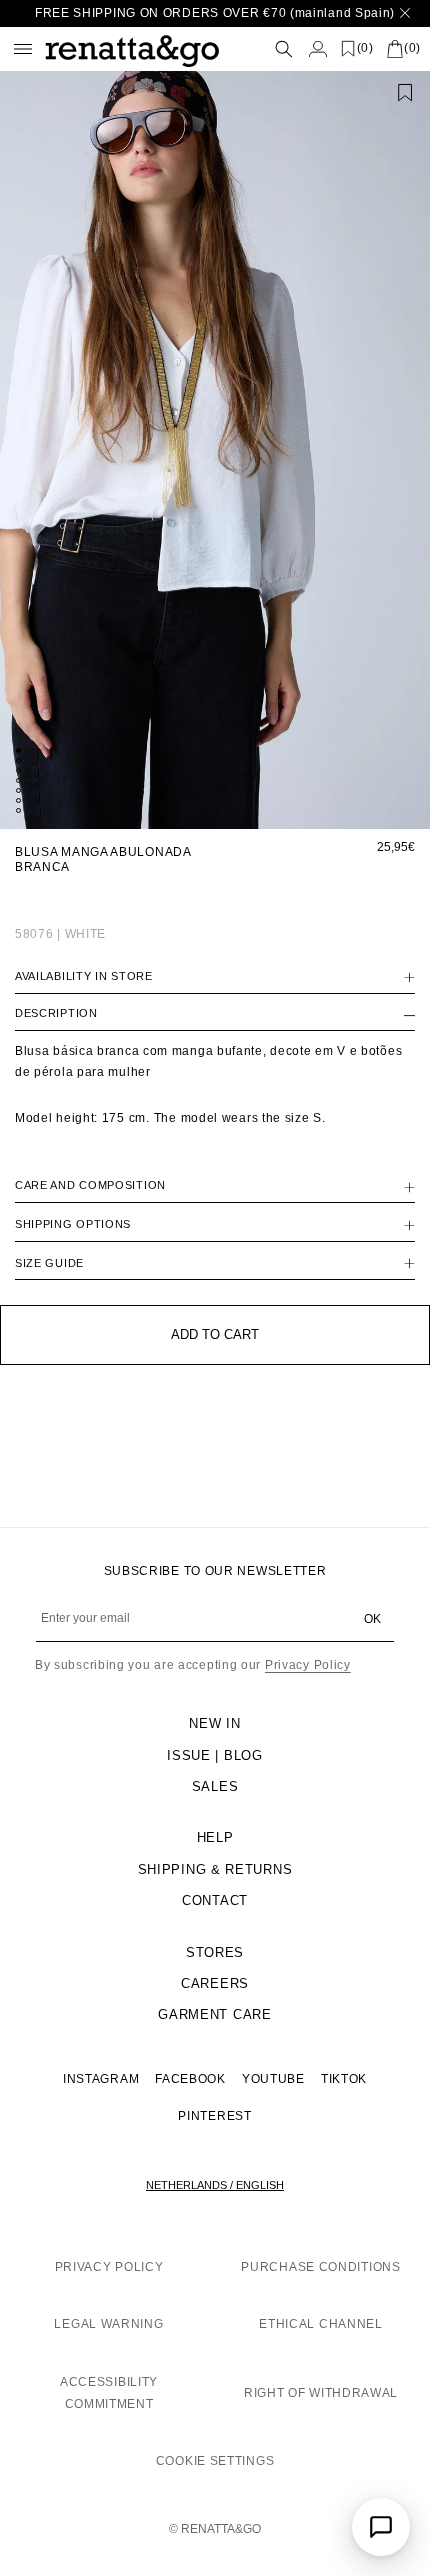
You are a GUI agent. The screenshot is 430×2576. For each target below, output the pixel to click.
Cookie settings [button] (215, 2461)
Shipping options (73, 1224)
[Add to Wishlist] (405, 93)
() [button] (365, 48)
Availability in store (84, 976)
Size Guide (49, 1263)
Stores (215, 1952)
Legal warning (108, 2324)
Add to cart (215, 1334)
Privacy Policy (308, 1665)
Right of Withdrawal (321, 2393)
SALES (215, 1786)
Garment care (214, 2014)
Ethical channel (321, 2324)
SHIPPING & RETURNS (215, 1869)
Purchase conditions (320, 2267)
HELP (215, 1837)
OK (372, 1619)
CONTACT (215, 1900)
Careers (215, 1983)
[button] (256, 48)
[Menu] (23, 49)
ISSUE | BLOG (214, 1755)
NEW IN (214, 1723)
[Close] (405, 13)
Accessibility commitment (109, 2393)
